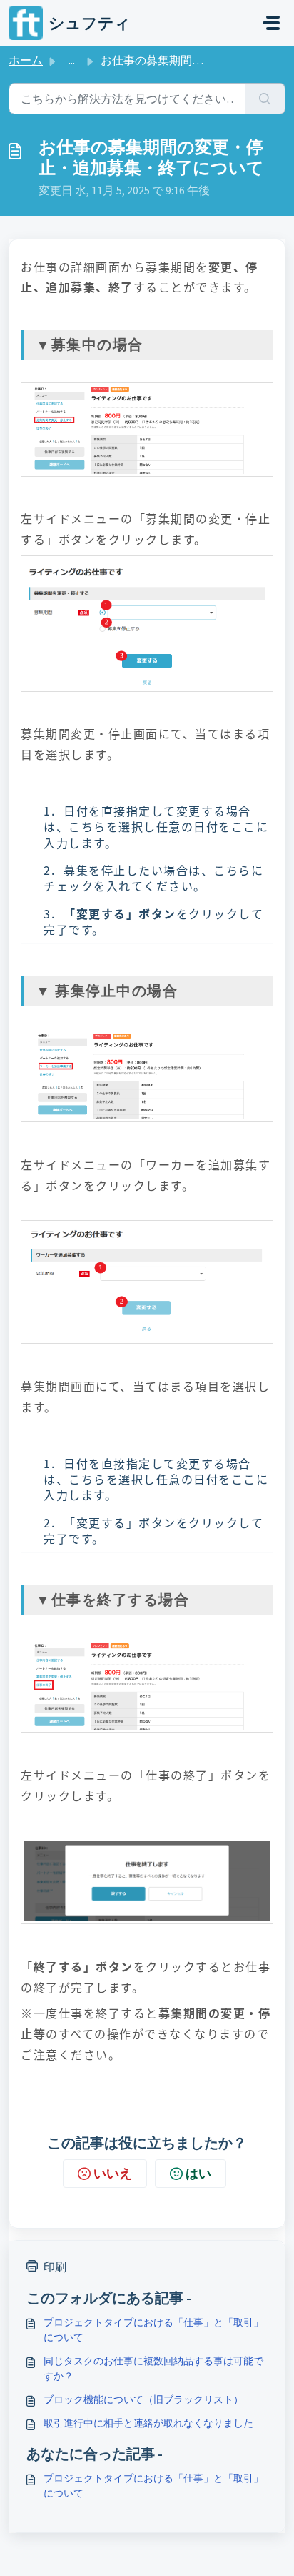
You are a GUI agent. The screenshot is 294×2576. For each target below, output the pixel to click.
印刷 (55, 2267)
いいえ (113, 2173)
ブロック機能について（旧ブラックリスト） (143, 2399)
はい (198, 2173)
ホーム (26, 60)
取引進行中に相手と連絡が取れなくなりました (148, 2423)
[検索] (265, 99)
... (72, 60)
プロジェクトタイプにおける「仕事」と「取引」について (153, 2330)
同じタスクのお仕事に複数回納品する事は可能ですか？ (153, 2368)
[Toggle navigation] (271, 23)
